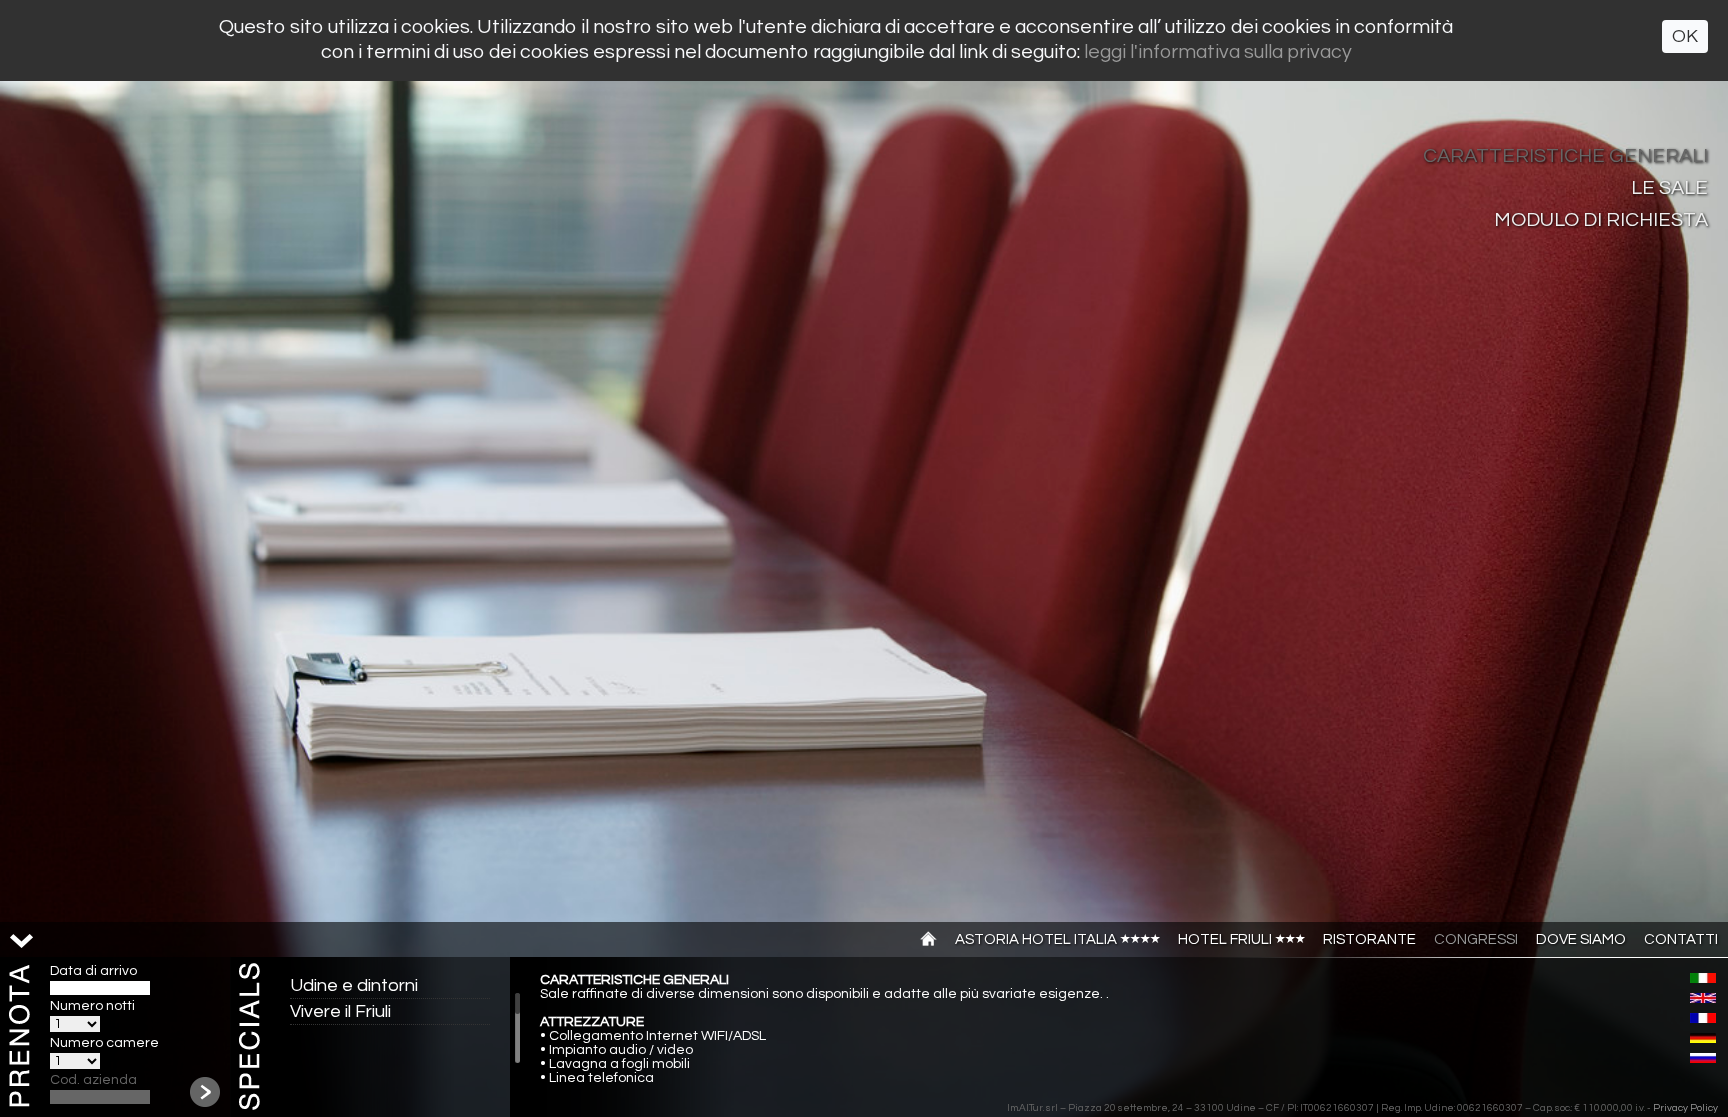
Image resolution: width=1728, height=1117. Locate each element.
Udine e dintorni (354, 985)
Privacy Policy (1685, 1108)
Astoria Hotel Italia (1037, 939)
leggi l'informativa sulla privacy (1218, 52)
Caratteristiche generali (1565, 156)
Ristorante (1369, 939)
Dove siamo (1581, 939)
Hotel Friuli (1226, 939)
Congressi (1476, 939)
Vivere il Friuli (340, 1011)
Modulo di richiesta (1601, 220)
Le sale (1669, 188)
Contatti (1681, 939)
